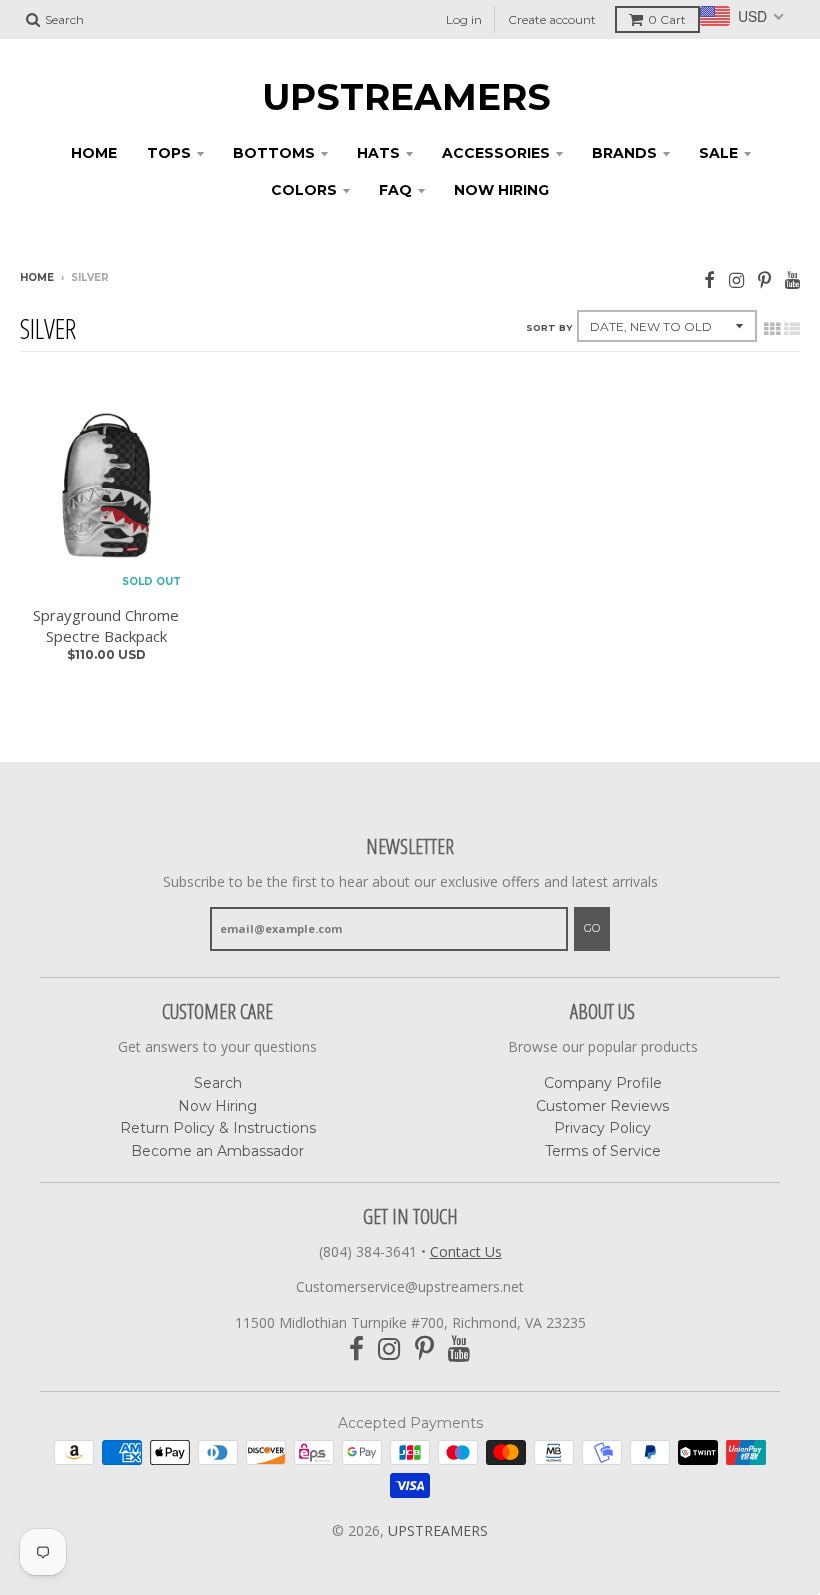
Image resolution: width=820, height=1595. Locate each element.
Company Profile (603, 1083)
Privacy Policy (602, 1128)
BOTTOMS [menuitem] (274, 153)
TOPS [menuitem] (169, 153)
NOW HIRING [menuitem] (501, 190)
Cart (667, 19)
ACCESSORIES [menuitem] (496, 153)
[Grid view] (772, 329)
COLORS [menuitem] (304, 190)
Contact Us (466, 1251)
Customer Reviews (602, 1106)
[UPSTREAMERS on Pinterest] (764, 279)
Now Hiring (217, 1106)
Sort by (549, 327)
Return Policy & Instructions (218, 1128)
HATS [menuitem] (378, 153)
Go (592, 928)
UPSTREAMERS (406, 97)
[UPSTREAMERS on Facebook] (709, 279)
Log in (464, 19)
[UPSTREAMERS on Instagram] (736, 279)
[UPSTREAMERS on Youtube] (792, 279)
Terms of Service (603, 1151)
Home (37, 277)
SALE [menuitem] (718, 153)
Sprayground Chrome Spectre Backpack (106, 625)
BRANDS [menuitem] (624, 153)
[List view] (792, 329)
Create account (552, 19)
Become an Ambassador (217, 1151)
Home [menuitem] (94, 153)
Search (218, 1083)
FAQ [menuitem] (395, 190)
